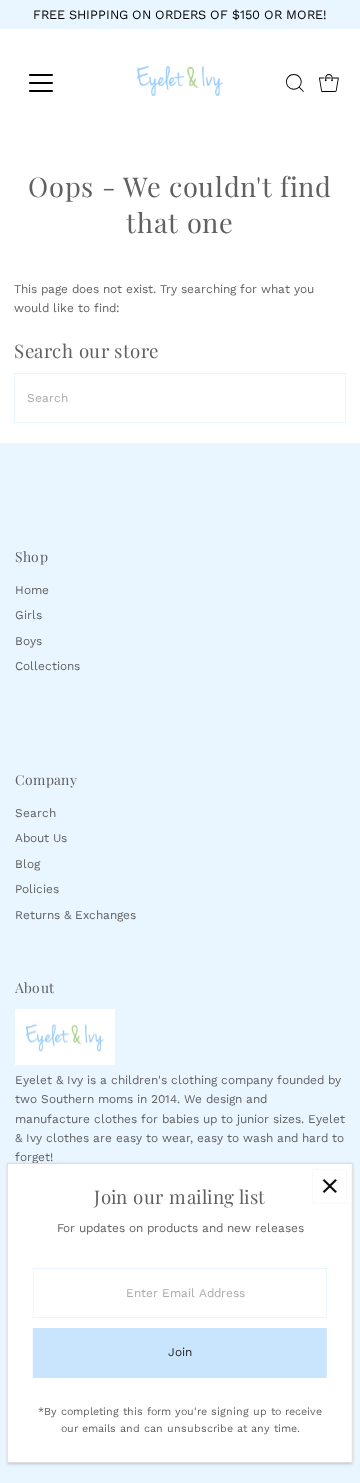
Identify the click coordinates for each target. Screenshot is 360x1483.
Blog (27, 864)
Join (180, 1352)
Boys (28, 641)
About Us (41, 838)
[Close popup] (329, 1186)
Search (35, 813)
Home (32, 590)
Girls (28, 615)
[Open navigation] (53, 83)
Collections (47, 666)
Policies (37, 889)
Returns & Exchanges (75, 915)
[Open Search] (295, 83)
